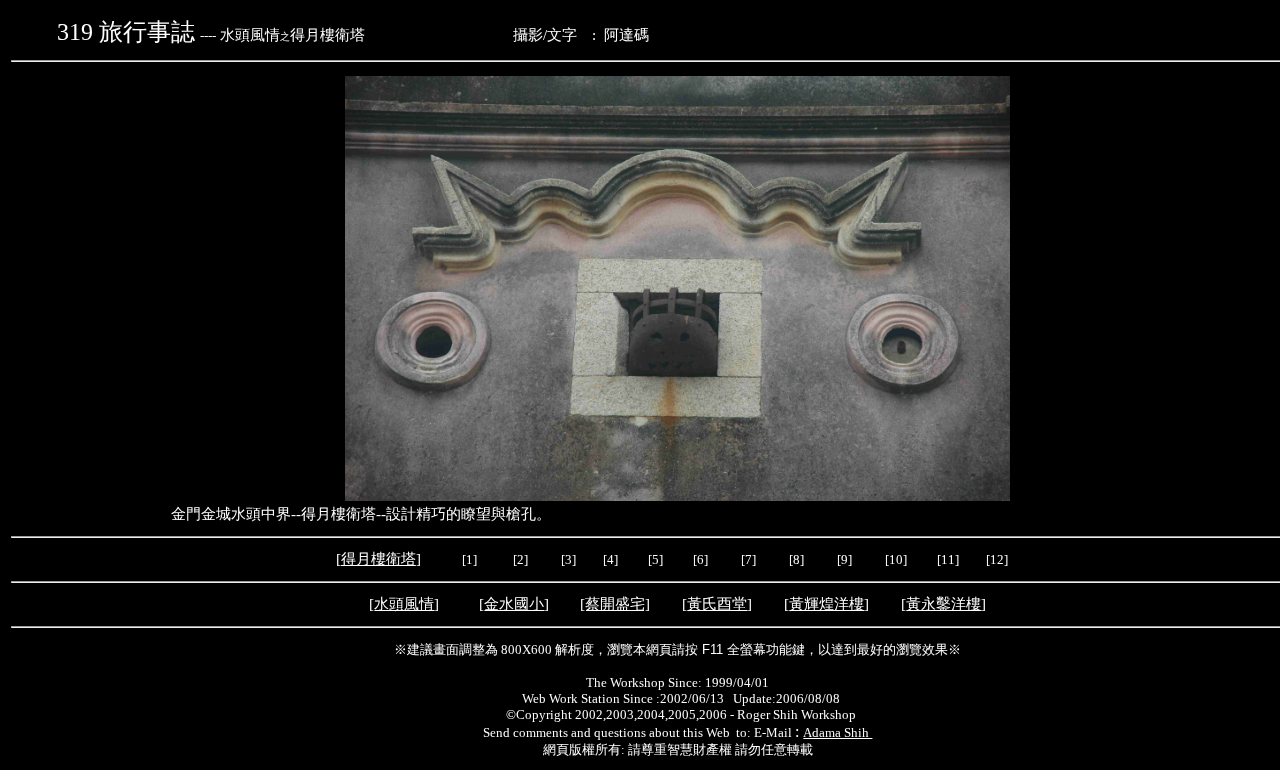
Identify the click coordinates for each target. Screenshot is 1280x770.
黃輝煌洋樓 (826, 604)
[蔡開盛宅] (615, 604)
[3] (568, 559)
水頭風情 (404, 604)
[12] (997, 559)
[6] (699, 559)
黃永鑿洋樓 (943, 604)
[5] (655, 559)
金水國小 (514, 604)
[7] (748, 559)
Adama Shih (837, 732)
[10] (896, 559)
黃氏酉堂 (717, 604)
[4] (609, 559)
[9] (846, 559)
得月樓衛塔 (378, 559)
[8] (796, 559)
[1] (469, 559)
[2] (520, 559)
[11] (949, 559)
